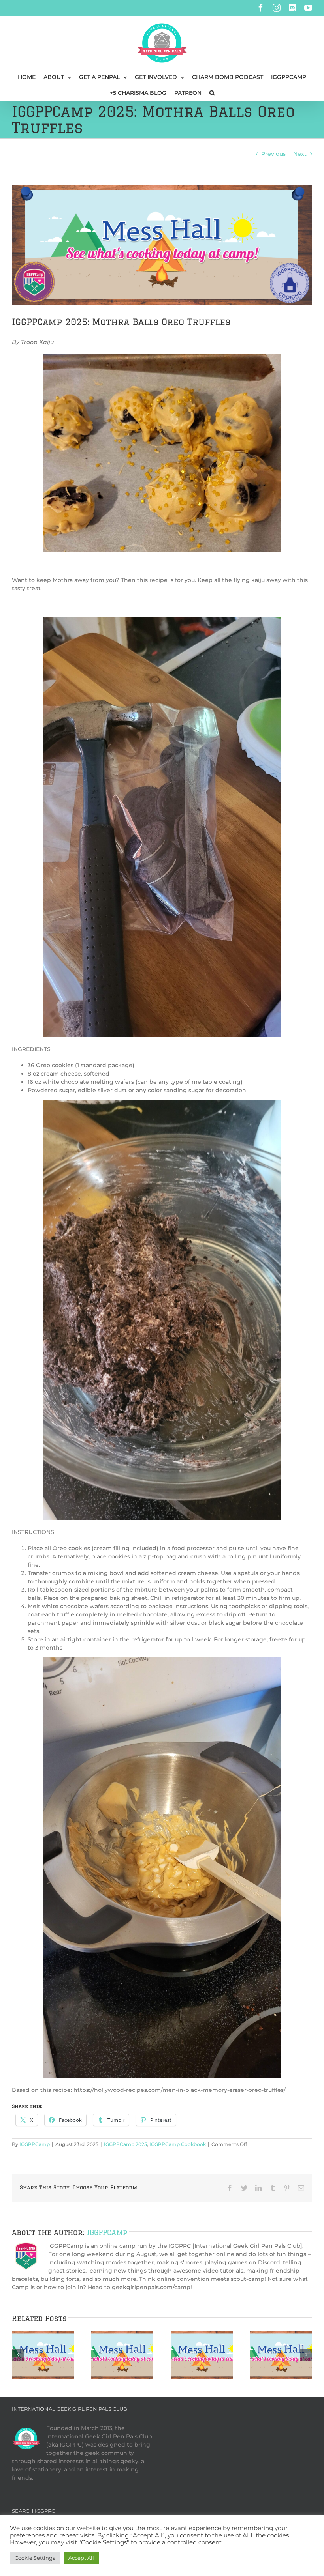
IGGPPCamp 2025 (125, 2144)
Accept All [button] (81, 2558)
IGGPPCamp (35, 2144)
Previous (273, 154)
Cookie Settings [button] (35, 2558)
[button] (212, 93)
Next (300, 154)
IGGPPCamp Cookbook (178, 2144)
